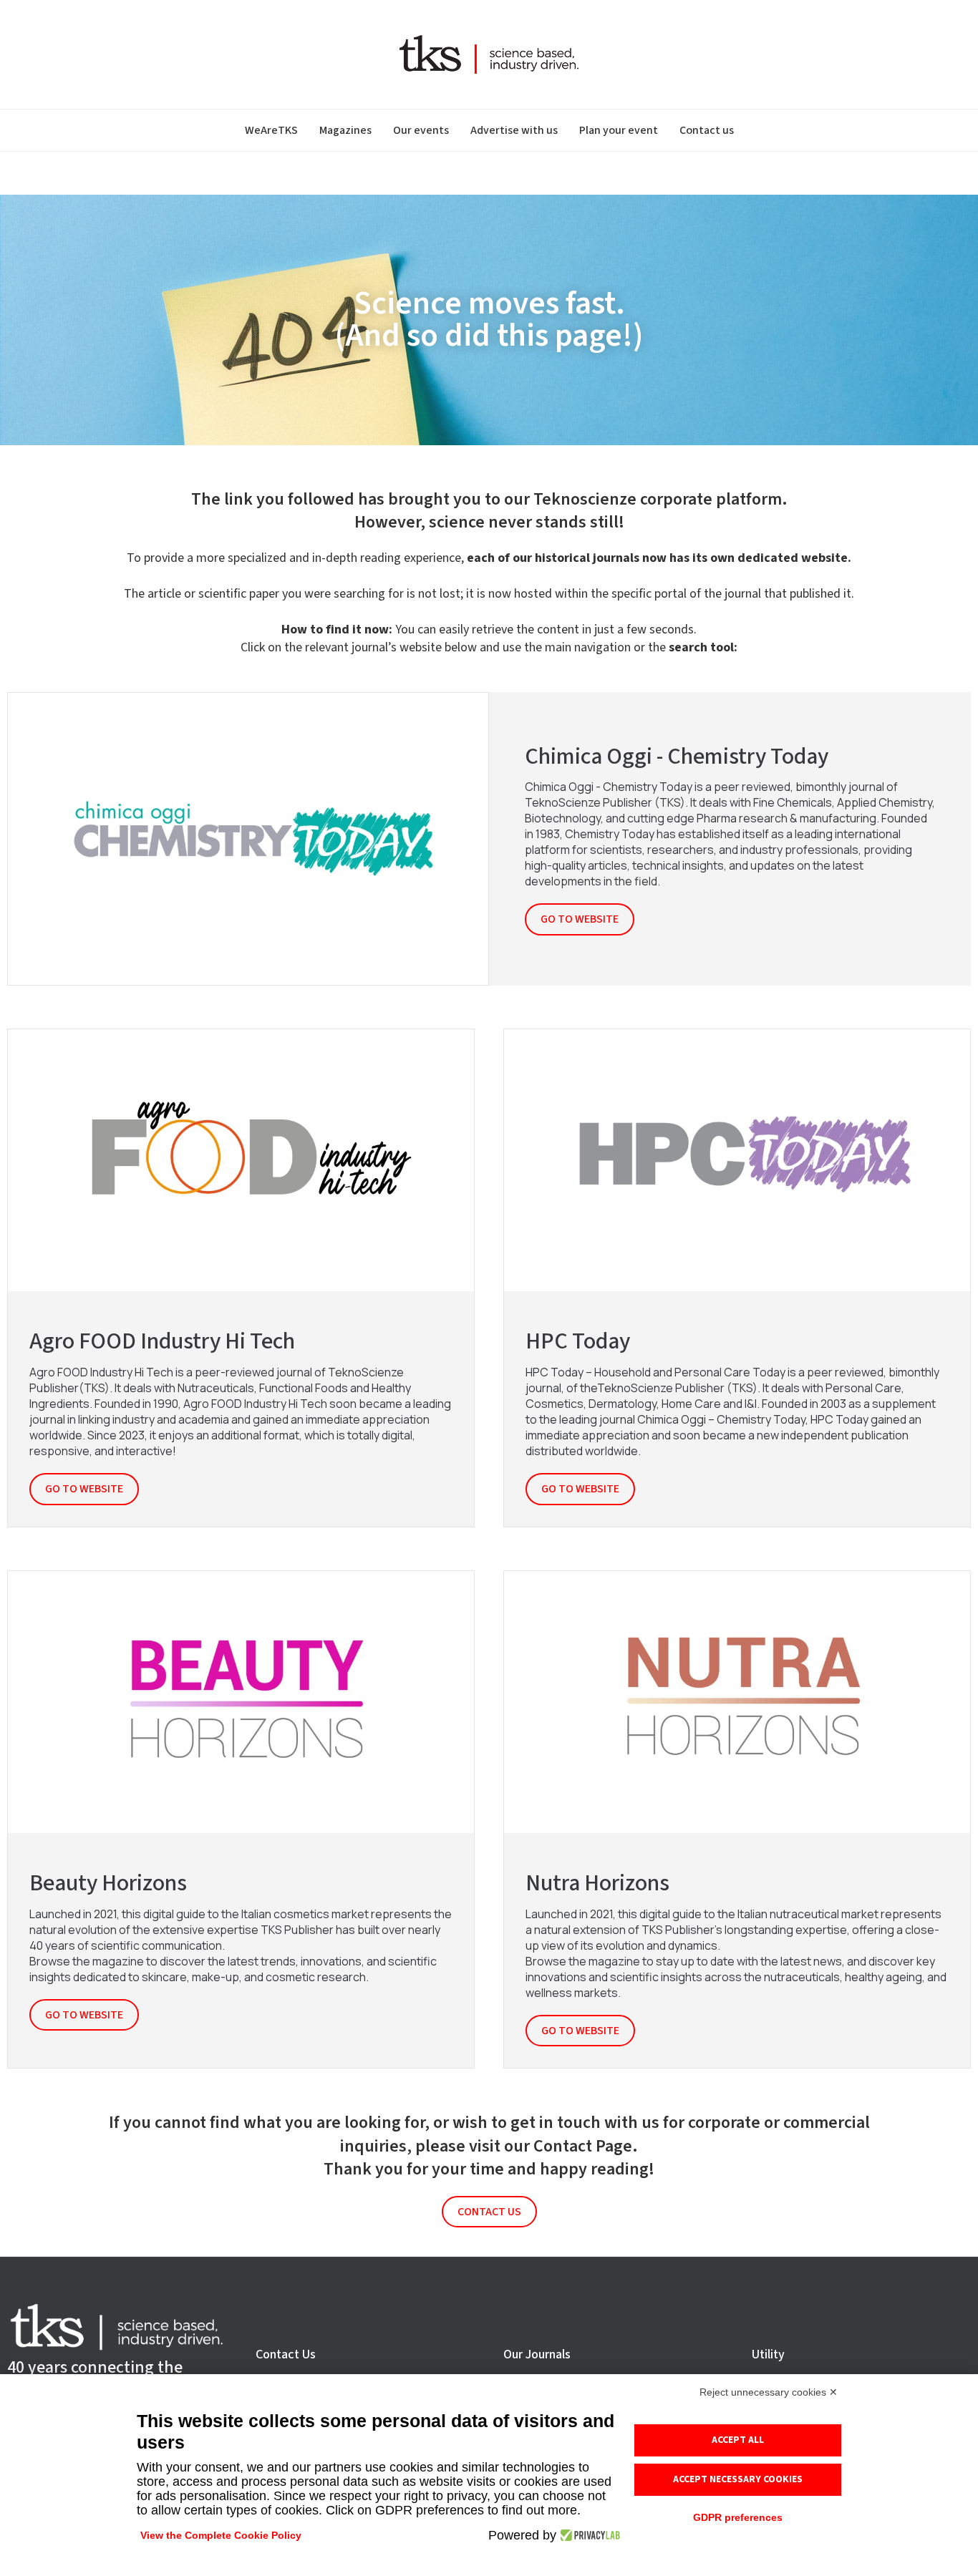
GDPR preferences (738, 2517)
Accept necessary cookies (738, 2479)
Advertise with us (514, 130)
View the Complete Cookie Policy (221, 2535)
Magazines (345, 130)
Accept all (738, 2440)
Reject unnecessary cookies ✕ (769, 2392)
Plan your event (619, 130)
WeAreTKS (271, 130)
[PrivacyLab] (588, 2535)
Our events (421, 130)
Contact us (707, 130)
